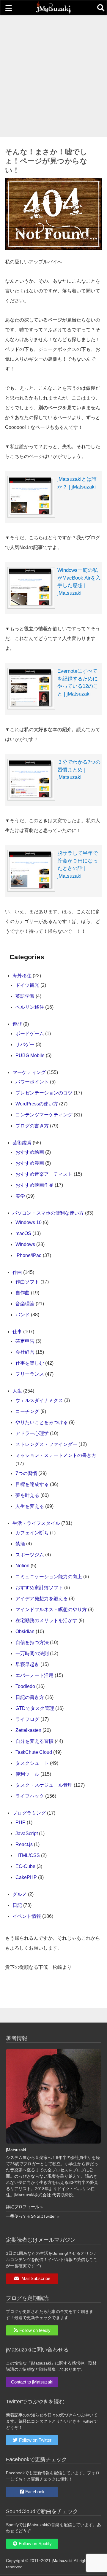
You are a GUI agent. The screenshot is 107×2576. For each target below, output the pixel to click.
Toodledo (25, 1686)
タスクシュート (32, 1763)
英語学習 (25, 996)
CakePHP (26, 1877)
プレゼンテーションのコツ (44, 1093)
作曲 (17, 1272)
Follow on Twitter (35, 2440)
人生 (17, 1391)
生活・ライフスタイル (36, 1523)
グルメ (20, 1894)
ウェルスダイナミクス (39, 1400)
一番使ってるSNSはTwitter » (33, 2216)
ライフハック (30, 1796)
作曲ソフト (27, 1282)
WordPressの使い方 (37, 1104)
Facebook (35, 2492)
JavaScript (27, 1833)
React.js (24, 1844)
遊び (17, 1024)
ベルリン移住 (30, 1007)
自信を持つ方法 (32, 1642)
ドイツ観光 (27, 985)
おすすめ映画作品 (34, 1185)
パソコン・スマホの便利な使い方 (48, 1213)
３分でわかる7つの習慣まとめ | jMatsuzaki (79, 770)
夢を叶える (27, 1495)
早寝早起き (27, 1664)
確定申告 (25, 1341)
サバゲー (25, 1044)
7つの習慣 (26, 1473)
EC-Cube (25, 1866)
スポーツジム (30, 1555)
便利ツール (27, 1774)
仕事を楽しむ (30, 1363)
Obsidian (25, 1631)
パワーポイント (32, 1082)
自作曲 (23, 1293)
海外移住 (22, 976)
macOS (23, 1233)
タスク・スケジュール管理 (44, 1785)
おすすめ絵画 (30, 1152)
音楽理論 (25, 1304)
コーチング (27, 1411)
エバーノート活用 (34, 1675)
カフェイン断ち (32, 1533)
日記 (17, 1905)
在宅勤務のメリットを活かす (46, 1620)
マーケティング (29, 1072)
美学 (20, 1196)
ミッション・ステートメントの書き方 (56, 1455)
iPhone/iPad (29, 1255)
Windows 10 (29, 1222)
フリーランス (30, 1374)
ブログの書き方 (32, 1126)
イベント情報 (27, 1916)
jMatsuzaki (16, 2150)
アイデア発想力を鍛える (42, 1599)
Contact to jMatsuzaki (32, 2382)
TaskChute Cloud (34, 1752)
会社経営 (25, 1352)
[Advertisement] (53, 76)
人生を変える (30, 1506)
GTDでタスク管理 (35, 1708)
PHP (21, 1822)
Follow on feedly (35, 2330)
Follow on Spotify (35, 2544)
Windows (25, 1244)
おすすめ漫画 (30, 1163)
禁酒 (20, 1544)
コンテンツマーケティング (44, 1115)
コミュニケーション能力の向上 (49, 1577)
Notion (22, 1566)
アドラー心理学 (32, 1433)
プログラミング (29, 1813)
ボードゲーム (30, 1034)
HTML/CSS (28, 1855)
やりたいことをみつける (42, 1422)
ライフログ (27, 1719)
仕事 (17, 1332)
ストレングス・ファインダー (46, 1444)
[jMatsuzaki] (53, 12)
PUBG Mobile (30, 1055)
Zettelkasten (28, 1730)
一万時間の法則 (32, 1653)
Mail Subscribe (35, 2278)
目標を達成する (32, 1484)
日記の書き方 (30, 1697)
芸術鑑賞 (22, 1143)
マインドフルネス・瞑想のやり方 (51, 1610)
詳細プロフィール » (24, 2207)
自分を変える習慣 (34, 1741)
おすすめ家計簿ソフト (39, 1588)
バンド (23, 1315)
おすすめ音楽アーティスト (44, 1174)
